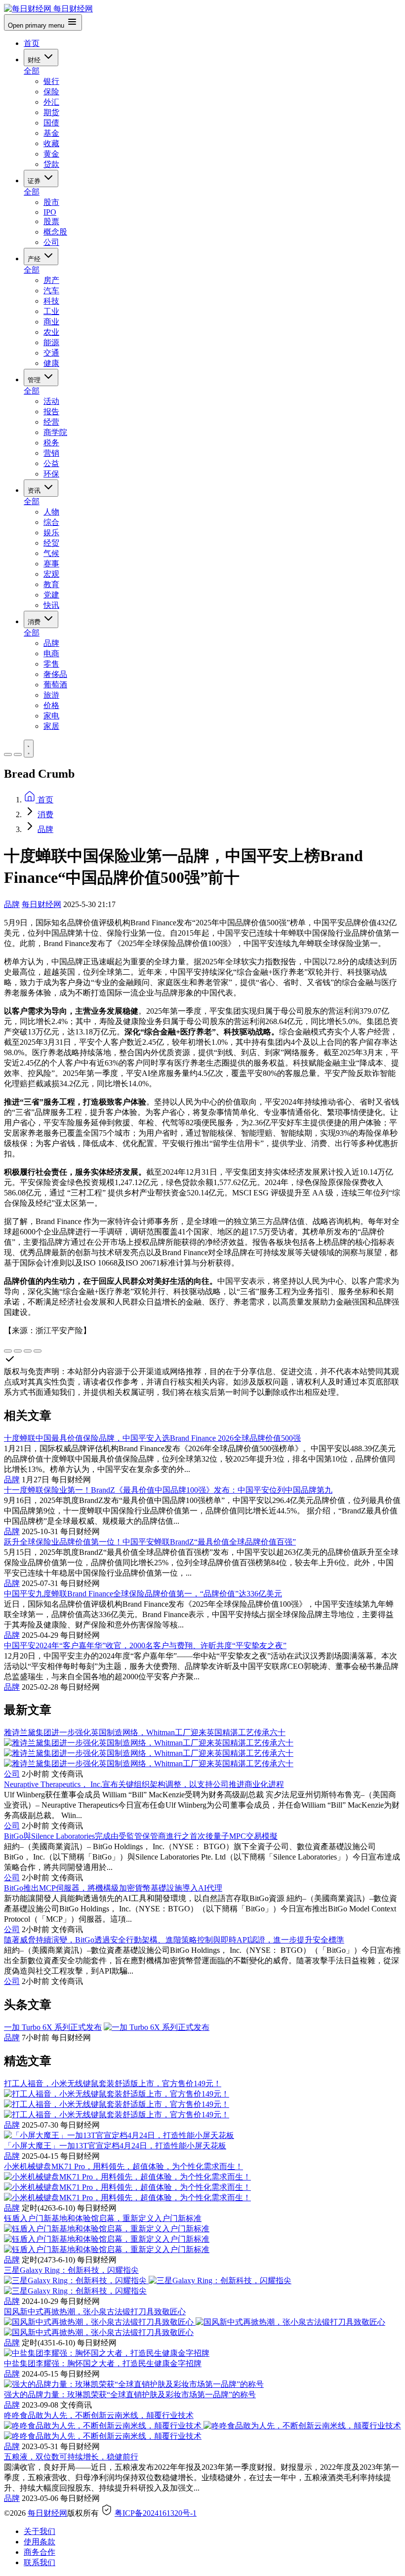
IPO (50, 212)
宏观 (51, 574)
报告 (51, 412)
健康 (51, 363)
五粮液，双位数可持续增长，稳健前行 (71, 2457)
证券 (35, 181)
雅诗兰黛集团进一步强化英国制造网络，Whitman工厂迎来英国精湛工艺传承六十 (145, 1732)
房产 (51, 280)
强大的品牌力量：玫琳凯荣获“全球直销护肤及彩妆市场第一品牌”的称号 (130, 2395)
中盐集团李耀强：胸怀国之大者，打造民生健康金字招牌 (103, 2363)
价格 (51, 705)
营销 (51, 453)
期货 (51, 112)
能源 (51, 342)
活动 (51, 401)
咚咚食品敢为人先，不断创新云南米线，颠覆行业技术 (99, 2415)
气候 (51, 553)
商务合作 (40, 2552)
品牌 (51, 643)
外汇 (51, 102)
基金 (51, 133)
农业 (51, 332)
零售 (51, 664)
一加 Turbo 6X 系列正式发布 (53, 2027)
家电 (51, 716)
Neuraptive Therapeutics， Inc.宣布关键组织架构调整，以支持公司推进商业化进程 (144, 1784)
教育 (51, 584)
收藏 (51, 143)
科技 (51, 301)
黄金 (51, 154)
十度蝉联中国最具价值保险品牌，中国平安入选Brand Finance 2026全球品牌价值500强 (152, 1438)
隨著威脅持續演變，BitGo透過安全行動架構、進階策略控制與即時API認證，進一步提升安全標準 (174, 1940)
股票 (51, 221)
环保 (51, 474)
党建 (51, 595)
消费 (35, 622)
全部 (32, 71)
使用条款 (40, 2542)
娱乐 (51, 533)
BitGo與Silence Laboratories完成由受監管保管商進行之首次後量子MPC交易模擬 (141, 1836)
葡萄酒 (55, 685)
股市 (51, 202)
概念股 (55, 232)
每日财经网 (41, 904)
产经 (35, 259)
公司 (51, 242)
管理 (35, 380)
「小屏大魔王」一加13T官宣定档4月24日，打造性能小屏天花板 (115, 2146)
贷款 (51, 164)
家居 (51, 726)
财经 (35, 60)
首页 (32, 43)
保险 (51, 92)
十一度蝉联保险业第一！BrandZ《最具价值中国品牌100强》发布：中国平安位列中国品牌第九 (168, 1490)
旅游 (51, 695)
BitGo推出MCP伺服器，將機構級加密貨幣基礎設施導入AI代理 (113, 1888)
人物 (51, 512)
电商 (51, 654)
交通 (51, 353)
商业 (51, 322)
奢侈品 (55, 674)
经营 (51, 422)
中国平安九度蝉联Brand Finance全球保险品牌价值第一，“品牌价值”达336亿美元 (143, 1594)
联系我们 (40, 2562)
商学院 (55, 432)
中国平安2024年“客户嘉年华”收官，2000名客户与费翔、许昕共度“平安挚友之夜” (145, 1645)
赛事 (51, 564)
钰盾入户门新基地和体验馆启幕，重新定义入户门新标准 (103, 2218)
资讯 (35, 491)
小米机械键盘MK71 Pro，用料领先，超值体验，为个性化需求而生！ (123, 2166)
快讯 (51, 605)
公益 (51, 463)
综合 (51, 522)
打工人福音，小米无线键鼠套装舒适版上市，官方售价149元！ (113, 2083)
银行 (51, 81)
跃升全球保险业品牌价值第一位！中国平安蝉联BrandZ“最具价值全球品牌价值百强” (150, 1542)
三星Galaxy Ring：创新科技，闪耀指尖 (71, 2270)
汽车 (51, 291)
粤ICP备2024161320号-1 (156, 2513)
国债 (51, 123)
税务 (51, 443)
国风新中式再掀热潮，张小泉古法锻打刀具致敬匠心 (95, 2312)
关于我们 (40, 2531)
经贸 (51, 543)
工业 (51, 311)
